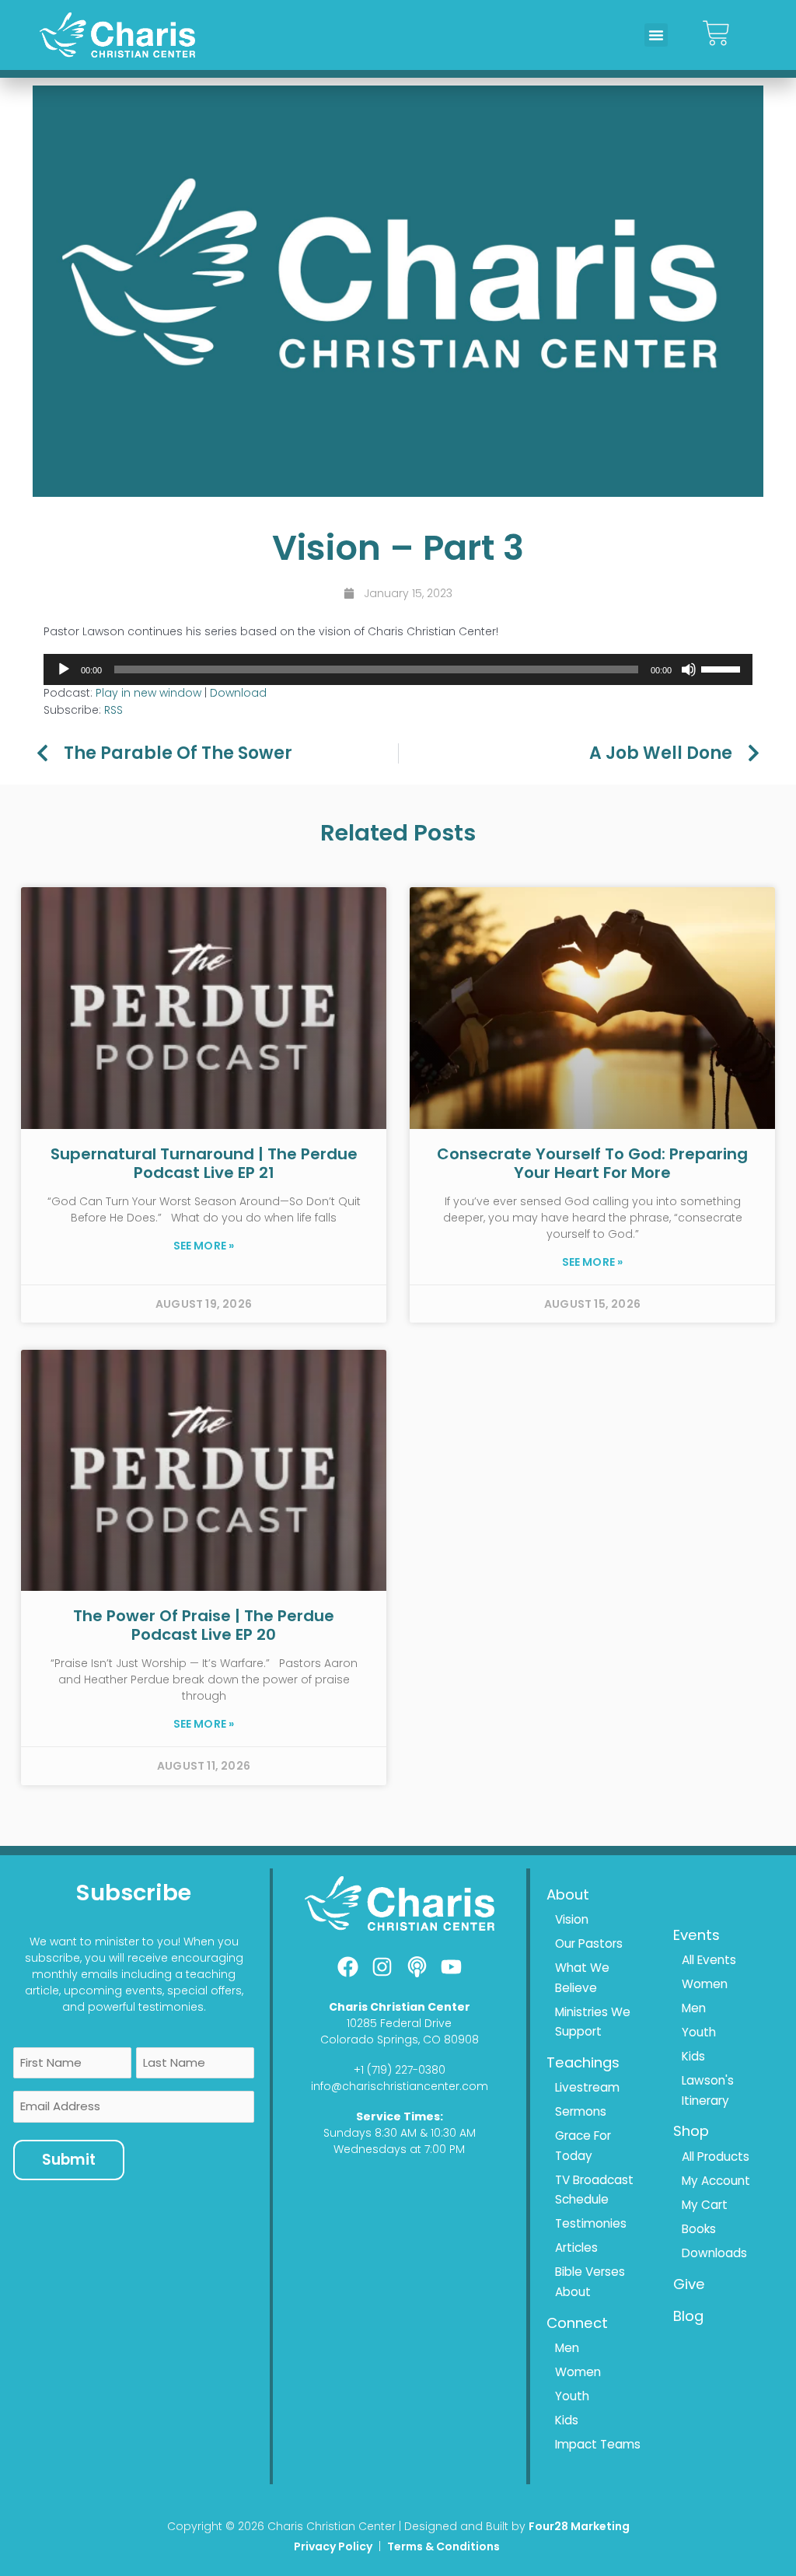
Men (567, 2348)
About (568, 1894)
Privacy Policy (333, 2546)
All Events (709, 1960)
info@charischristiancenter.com (400, 2086)
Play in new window (148, 693)
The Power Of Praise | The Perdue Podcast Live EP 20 (204, 1625)
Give (689, 2284)
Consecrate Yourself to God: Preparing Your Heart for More (592, 1163)
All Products (716, 2157)
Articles (576, 2247)
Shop (691, 2131)
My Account (716, 2181)
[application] (398, 669)
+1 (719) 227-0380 (400, 2070)
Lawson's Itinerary (708, 2090)
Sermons (581, 2111)
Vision (572, 1919)
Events (696, 1935)
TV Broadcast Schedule (594, 2190)
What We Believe (582, 1978)
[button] (656, 35)
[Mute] (689, 669)
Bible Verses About (590, 2282)
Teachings (583, 2062)
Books (699, 2229)
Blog (688, 2316)
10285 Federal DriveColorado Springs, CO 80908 (400, 2031)
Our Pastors (589, 1943)
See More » (204, 1246)
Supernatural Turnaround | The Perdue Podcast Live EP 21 (204, 1163)
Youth (572, 2396)
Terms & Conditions (445, 2546)
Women (578, 2372)
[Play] (64, 669)
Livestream (587, 2087)
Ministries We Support (593, 2022)
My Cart (705, 2205)
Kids (567, 2420)
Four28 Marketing (579, 2526)
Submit (69, 2160)
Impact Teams (598, 2444)
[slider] (723, 668)
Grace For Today (583, 2146)
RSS (113, 710)
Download (238, 693)
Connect (577, 2323)
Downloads (714, 2253)
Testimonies (591, 2223)
